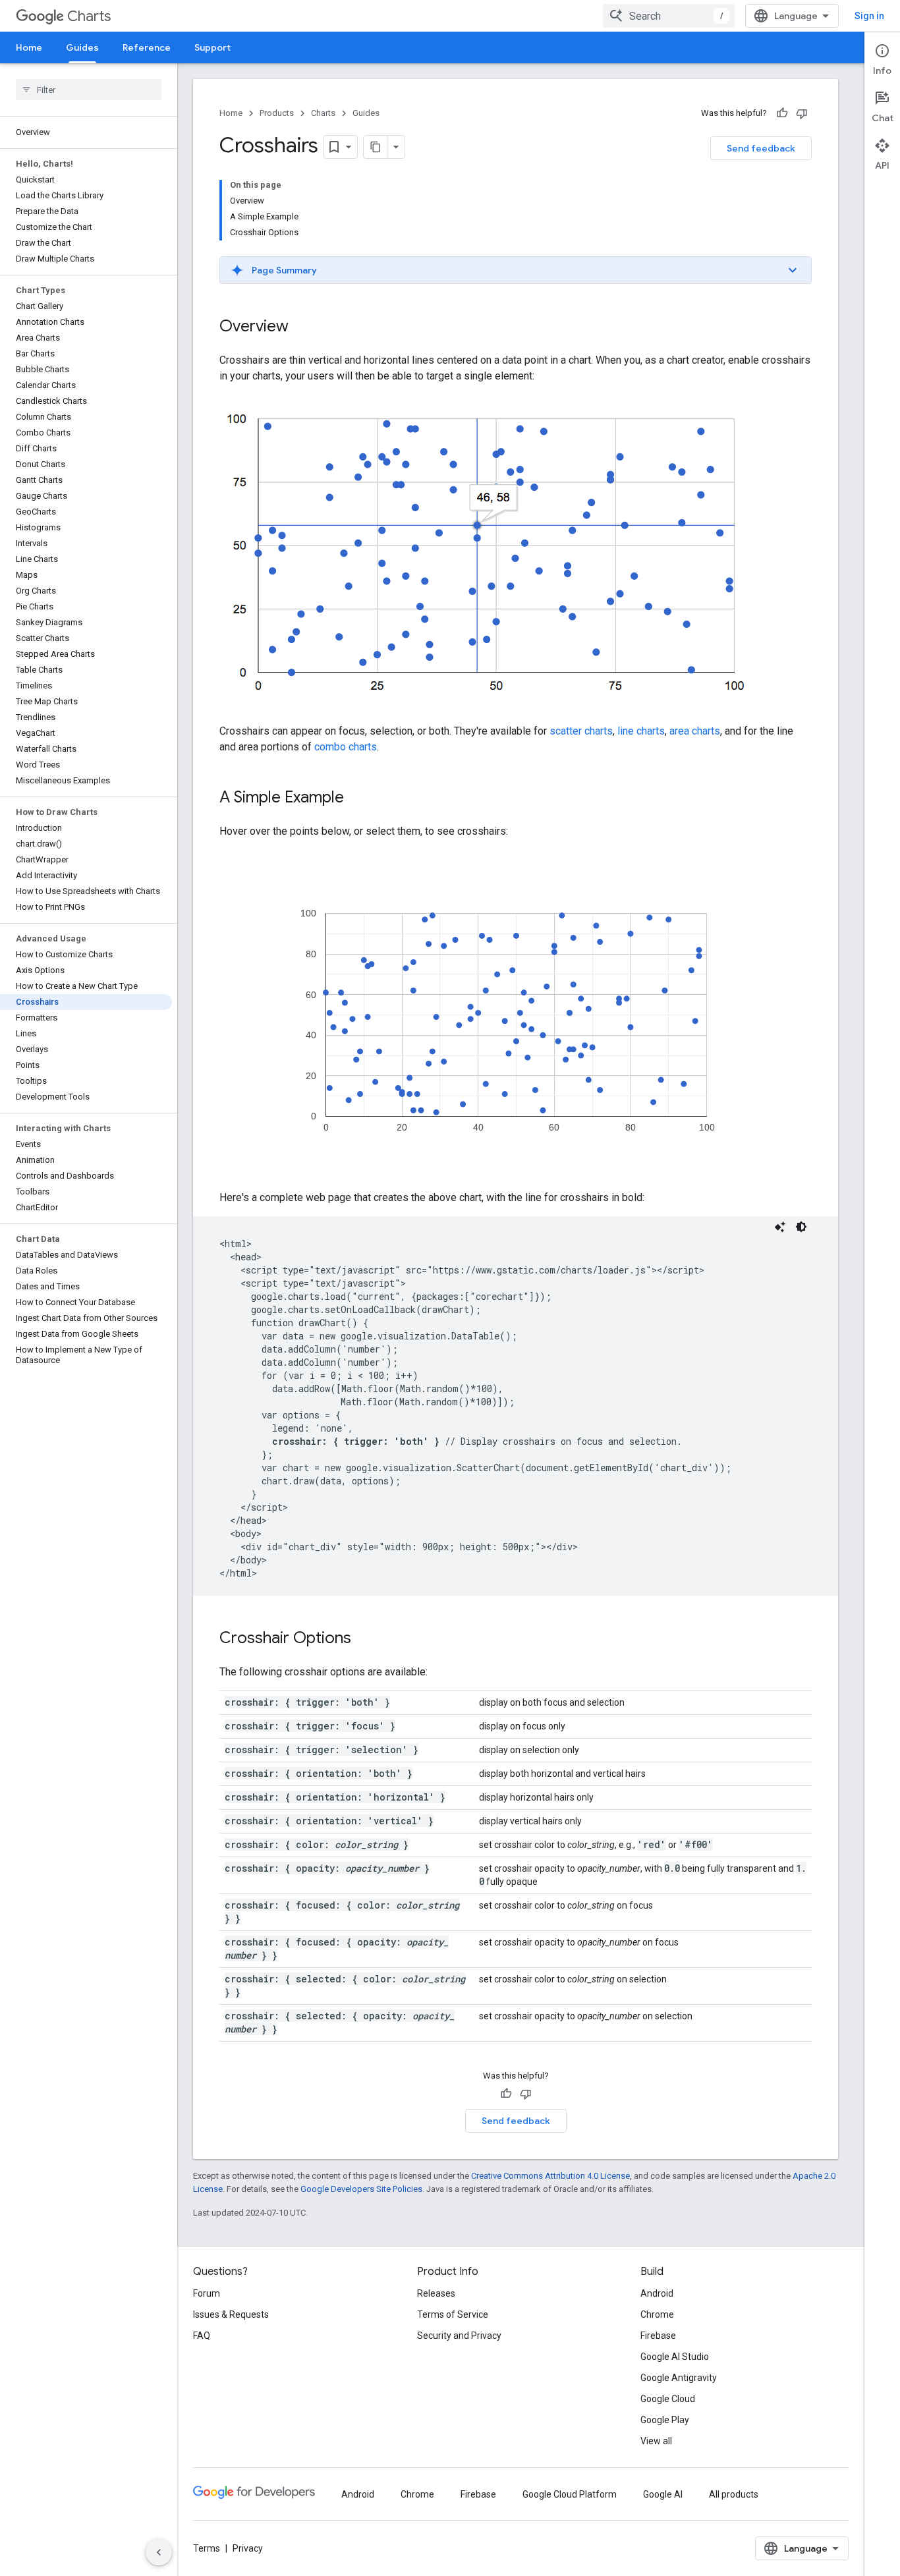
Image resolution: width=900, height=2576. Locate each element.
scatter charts (581, 731)
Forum (207, 2293)
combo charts (346, 747)
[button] (516, 270)
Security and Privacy (459, 2336)
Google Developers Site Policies (361, 2189)
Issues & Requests (231, 2314)
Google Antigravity (679, 2378)
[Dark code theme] (801, 1227)
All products (734, 2494)
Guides (82, 47)
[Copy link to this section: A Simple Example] (357, 798)
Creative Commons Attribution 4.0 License (550, 2176)
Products (277, 113)
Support (212, 47)
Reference (147, 47)
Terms (207, 2548)
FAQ (202, 2336)
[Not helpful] (802, 113)
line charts (641, 731)
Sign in (869, 16)
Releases (436, 2293)
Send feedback (761, 148)
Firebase (658, 2336)
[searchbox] (89, 90)
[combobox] (669, 16)
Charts (89, 16)
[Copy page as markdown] (376, 147)
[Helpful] (782, 113)
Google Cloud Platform (570, 2494)
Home (29, 47)
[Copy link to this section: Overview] (302, 327)
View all (656, 2441)
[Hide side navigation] (159, 2552)
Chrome (657, 2314)
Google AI (663, 2494)
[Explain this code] (780, 1227)
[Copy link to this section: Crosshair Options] (364, 1639)
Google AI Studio (675, 2357)
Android (657, 2293)
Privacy (248, 2548)
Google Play (665, 2420)
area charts (695, 731)
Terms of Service (453, 2314)
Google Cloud (668, 2399)
